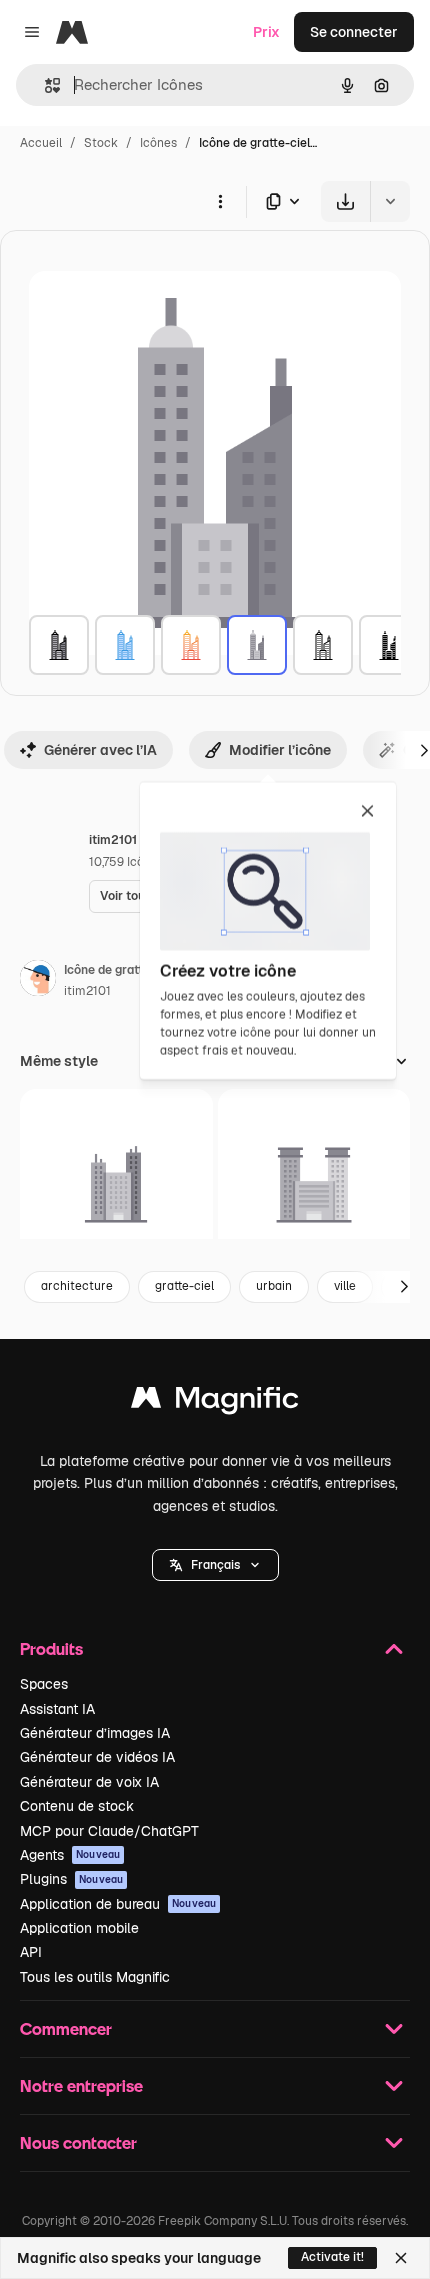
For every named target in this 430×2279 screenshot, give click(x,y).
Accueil (41, 143)
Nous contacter (78, 2142)
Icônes (158, 143)
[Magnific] (215, 1402)
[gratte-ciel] (59, 645)
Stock (101, 143)
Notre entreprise (81, 2085)
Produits (51, 1648)
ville (345, 1286)
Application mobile (79, 1928)
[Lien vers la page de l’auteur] (38, 981)
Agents (70, 1855)
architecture (77, 1286)
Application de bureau (118, 1904)
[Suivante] (404, 1287)
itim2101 (87, 991)
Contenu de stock (77, 1806)
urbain (274, 1286)
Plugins (71, 1879)
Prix (266, 32)
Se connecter (354, 32)
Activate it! (332, 2257)
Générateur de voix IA (89, 1782)
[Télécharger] (345, 201)
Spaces (44, 1684)
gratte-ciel (184, 1286)
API (31, 1952)
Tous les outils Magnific (95, 1977)
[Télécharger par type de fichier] (284, 201)
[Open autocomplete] (44, 85)
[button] (215, 1565)
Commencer (66, 2028)
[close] (367, 812)
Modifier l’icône (280, 750)
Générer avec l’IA (100, 750)
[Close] (401, 2258)
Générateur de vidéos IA (97, 1757)
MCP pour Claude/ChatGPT (109, 1831)
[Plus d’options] (220, 201)
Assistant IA (57, 1709)
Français (215, 1565)
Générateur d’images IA (95, 1733)
